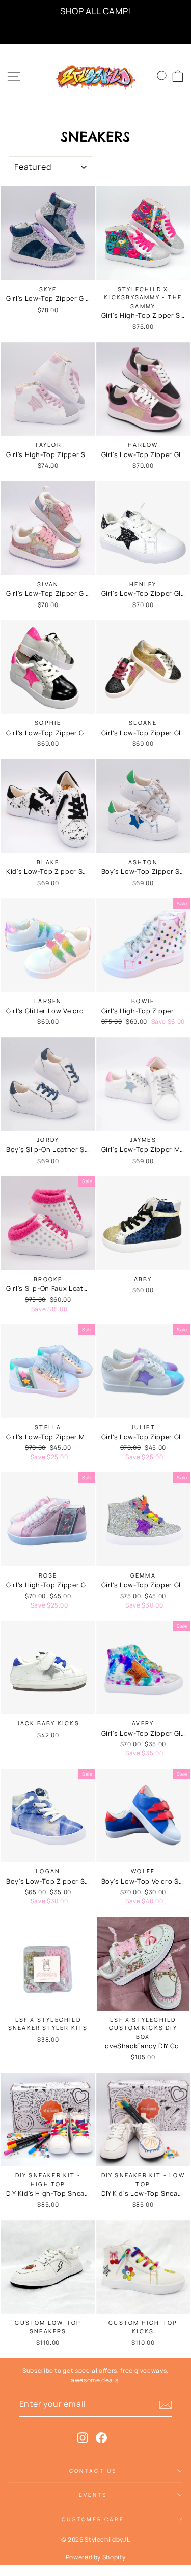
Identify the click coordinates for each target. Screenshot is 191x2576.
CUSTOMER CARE (93, 2519)
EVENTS (93, 2495)
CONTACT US (93, 2471)
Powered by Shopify (96, 2557)
